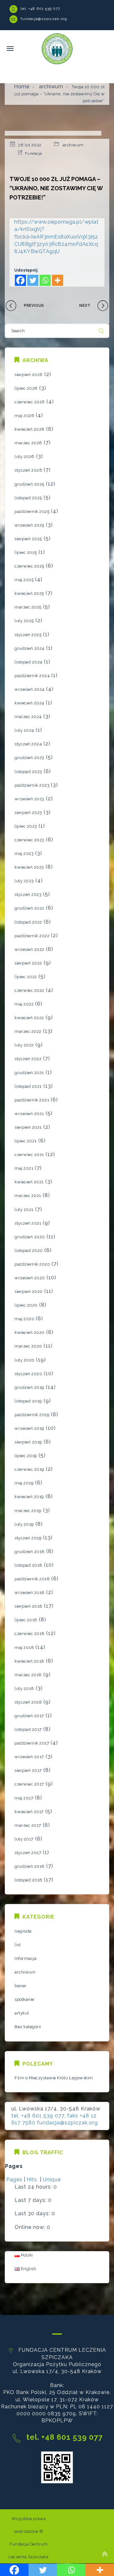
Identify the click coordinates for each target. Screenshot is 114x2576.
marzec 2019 (28, 1511)
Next (85, 306)
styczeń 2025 (28, 635)
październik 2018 (32, 1579)
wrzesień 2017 (29, 1757)
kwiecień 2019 (29, 1497)
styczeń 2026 (28, 470)
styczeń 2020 (28, 1374)
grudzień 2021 (29, 1073)
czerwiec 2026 (30, 402)
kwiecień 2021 (29, 1182)
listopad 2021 (28, 1086)
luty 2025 (24, 621)
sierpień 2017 (28, 1770)
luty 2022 (24, 1045)
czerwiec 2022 (29, 990)
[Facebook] (20, 280)
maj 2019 (24, 1483)
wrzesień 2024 (30, 689)
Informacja (25, 1958)
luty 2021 (24, 1210)
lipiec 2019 (26, 1456)
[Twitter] (33, 280)
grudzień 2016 (30, 1866)
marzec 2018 (28, 1675)
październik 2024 (32, 676)
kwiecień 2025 (29, 593)
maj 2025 (24, 580)
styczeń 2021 (28, 1223)
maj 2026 (24, 416)
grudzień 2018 (30, 1552)
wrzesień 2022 (29, 949)
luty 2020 (25, 1360)
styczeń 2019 (28, 1538)
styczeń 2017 (28, 1853)
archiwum (51, 87)
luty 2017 (24, 1839)
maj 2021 (24, 1168)
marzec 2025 (28, 607)
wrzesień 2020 (30, 1278)
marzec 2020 (28, 1346)
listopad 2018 (28, 1565)
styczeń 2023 (28, 895)
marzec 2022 (28, 1031)
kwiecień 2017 (29, 1812)
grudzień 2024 (30, 648)
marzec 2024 (28, 717)
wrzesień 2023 (29, 799)
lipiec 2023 (26, 826)
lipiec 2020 (26, 1305)
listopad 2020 (29, 1251)
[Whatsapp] (45, 280)
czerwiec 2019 (29, 1469)
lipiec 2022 (26, 977)
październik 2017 (32, 1743)
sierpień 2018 (28, 1606)
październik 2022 (32, 936)
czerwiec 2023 (29, 840)
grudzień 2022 (29, 908)
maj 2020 (24, 1319)
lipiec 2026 (26, 388)
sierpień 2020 (29, 1291)
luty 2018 (24, 1688)
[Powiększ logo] (57, 48)
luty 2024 (24, 730)
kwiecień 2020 (30, 1332)
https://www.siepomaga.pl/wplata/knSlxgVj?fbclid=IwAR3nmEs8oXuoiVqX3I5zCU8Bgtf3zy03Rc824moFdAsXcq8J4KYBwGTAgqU (56, 237)
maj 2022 (24, 1004)
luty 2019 (24, 1524)
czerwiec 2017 (29, 1784)
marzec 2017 (28, 1825)
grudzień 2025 (29, 484)
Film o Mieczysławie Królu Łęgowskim (54, 2078)
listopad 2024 (28, 662)
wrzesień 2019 (29, 1428)
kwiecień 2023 (29, 867)
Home (22, 87)
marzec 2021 (28, 1196)
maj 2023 (24, 854)
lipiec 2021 (26, 1141)
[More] (57, 280)
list (18, 1945)
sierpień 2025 (28, 539)
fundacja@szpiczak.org (44, 19)
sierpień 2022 (28, 963)
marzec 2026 (28, 443)
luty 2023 (24, 881)
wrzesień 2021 (29, 1114)
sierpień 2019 (28, 1442)
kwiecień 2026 (30, 429)
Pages (14, 2179)
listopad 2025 (28, 498)
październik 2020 (32, 1264)
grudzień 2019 (29, 1387)
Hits (33, 2179)
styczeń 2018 (28, 1702)
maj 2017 (24, 1798)
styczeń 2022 (28, 1059)
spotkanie (24, 1999)
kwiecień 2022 (29, 1018)
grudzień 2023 (29, 758)
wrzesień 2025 (29, 525)
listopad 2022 (28, 922)
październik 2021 (32, 1100)
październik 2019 (32, 1415)
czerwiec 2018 (30, 1634)
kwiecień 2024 (29, 703)
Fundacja (34, 153)
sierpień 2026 (29, 375)
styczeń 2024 (28, 744)
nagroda (23, 1931)
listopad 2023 (28, 772)
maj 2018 (24, 1648)
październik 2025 (32, 511)
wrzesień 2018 (30, 1593)
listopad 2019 (28, 1401)
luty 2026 (25, 457)
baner (21, 1986)
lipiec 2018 (26, 1620)
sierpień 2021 (28, 1127)
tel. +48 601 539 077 (40, 9)
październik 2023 (32, 785)
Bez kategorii (28, 2027)
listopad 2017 (28, 1729)
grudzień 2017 (29, 1716)
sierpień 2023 (28, 813)
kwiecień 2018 (29, 1661)
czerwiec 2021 (29, 1155)
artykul (22, 2013)
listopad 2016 (28, 1880)
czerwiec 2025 (29, 566)
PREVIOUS (34, 306)
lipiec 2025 (26, 552)
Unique (52, 2179)
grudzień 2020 (30, 1237)
